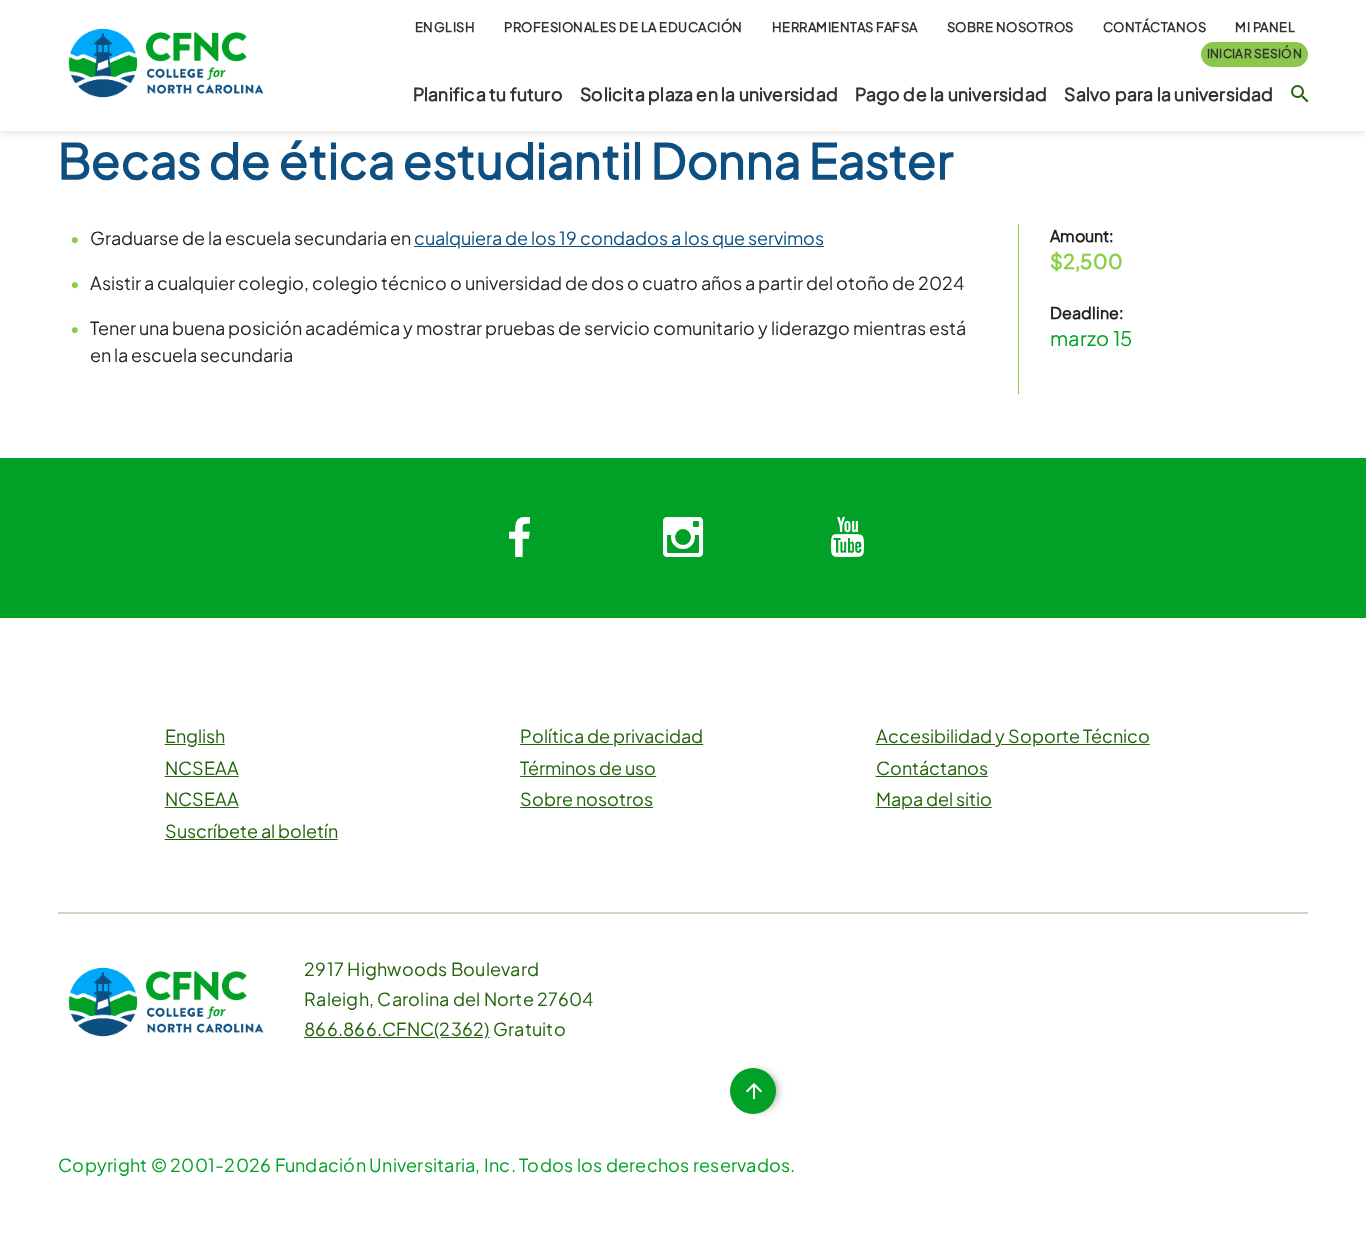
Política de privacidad (611, 735)
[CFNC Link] (166, 60)
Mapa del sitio (934, 798)
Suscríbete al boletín (251, 830)
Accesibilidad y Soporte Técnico (1013, 735)
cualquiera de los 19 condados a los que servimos (619, 237)
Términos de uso (588, 767)
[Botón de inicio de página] (753, 1091)
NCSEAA (202, 767)
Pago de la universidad (951, 94)
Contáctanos (1155, 27)
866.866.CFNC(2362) (397, 1028)
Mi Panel (1265, 27)
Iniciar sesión (1254, 53)
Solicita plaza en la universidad (709, 94)
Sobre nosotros (1010, 27)
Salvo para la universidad (1168, 94)
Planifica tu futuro (488, 94)
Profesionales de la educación (623, 27)
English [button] (445, 27)
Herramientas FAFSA (845, 27)
